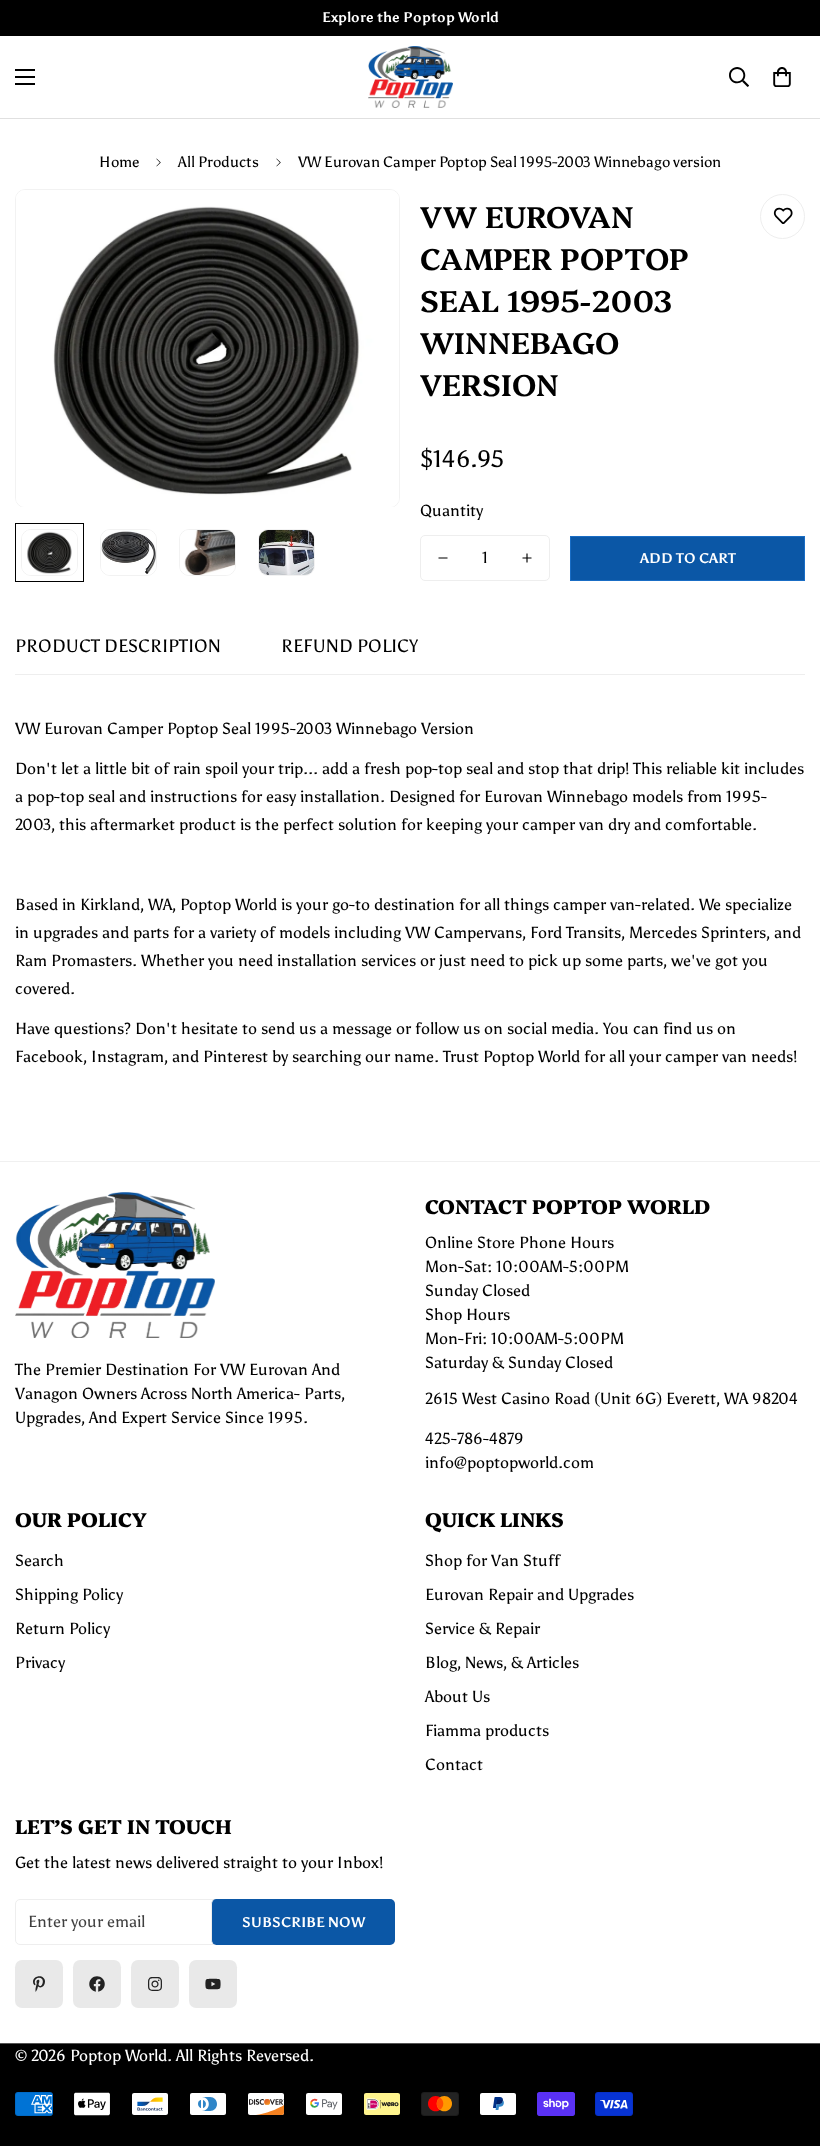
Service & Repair (482, 1628)
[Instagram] (155, 1984)
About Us (457, 1696)
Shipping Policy (69, 1594)
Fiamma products (487, 1730)
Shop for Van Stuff (492, 1560)
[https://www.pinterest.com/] (39, 1984)
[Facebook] (97, 1984)
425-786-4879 (474, 1438)
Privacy (40, 1662)
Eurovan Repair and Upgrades (529, 1594)
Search (39, 1560)
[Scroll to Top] (781, 2037)
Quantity (451, 510)
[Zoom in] (357, 231)
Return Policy (62, 1628)
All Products (218, 162)
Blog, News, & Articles (502, 1662)
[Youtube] (213, 1984)
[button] (782, 77)
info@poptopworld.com (509, 1462)
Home (119, 162)
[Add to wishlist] (782, 216)
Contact (454, 1764)
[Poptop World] (410, 77)
